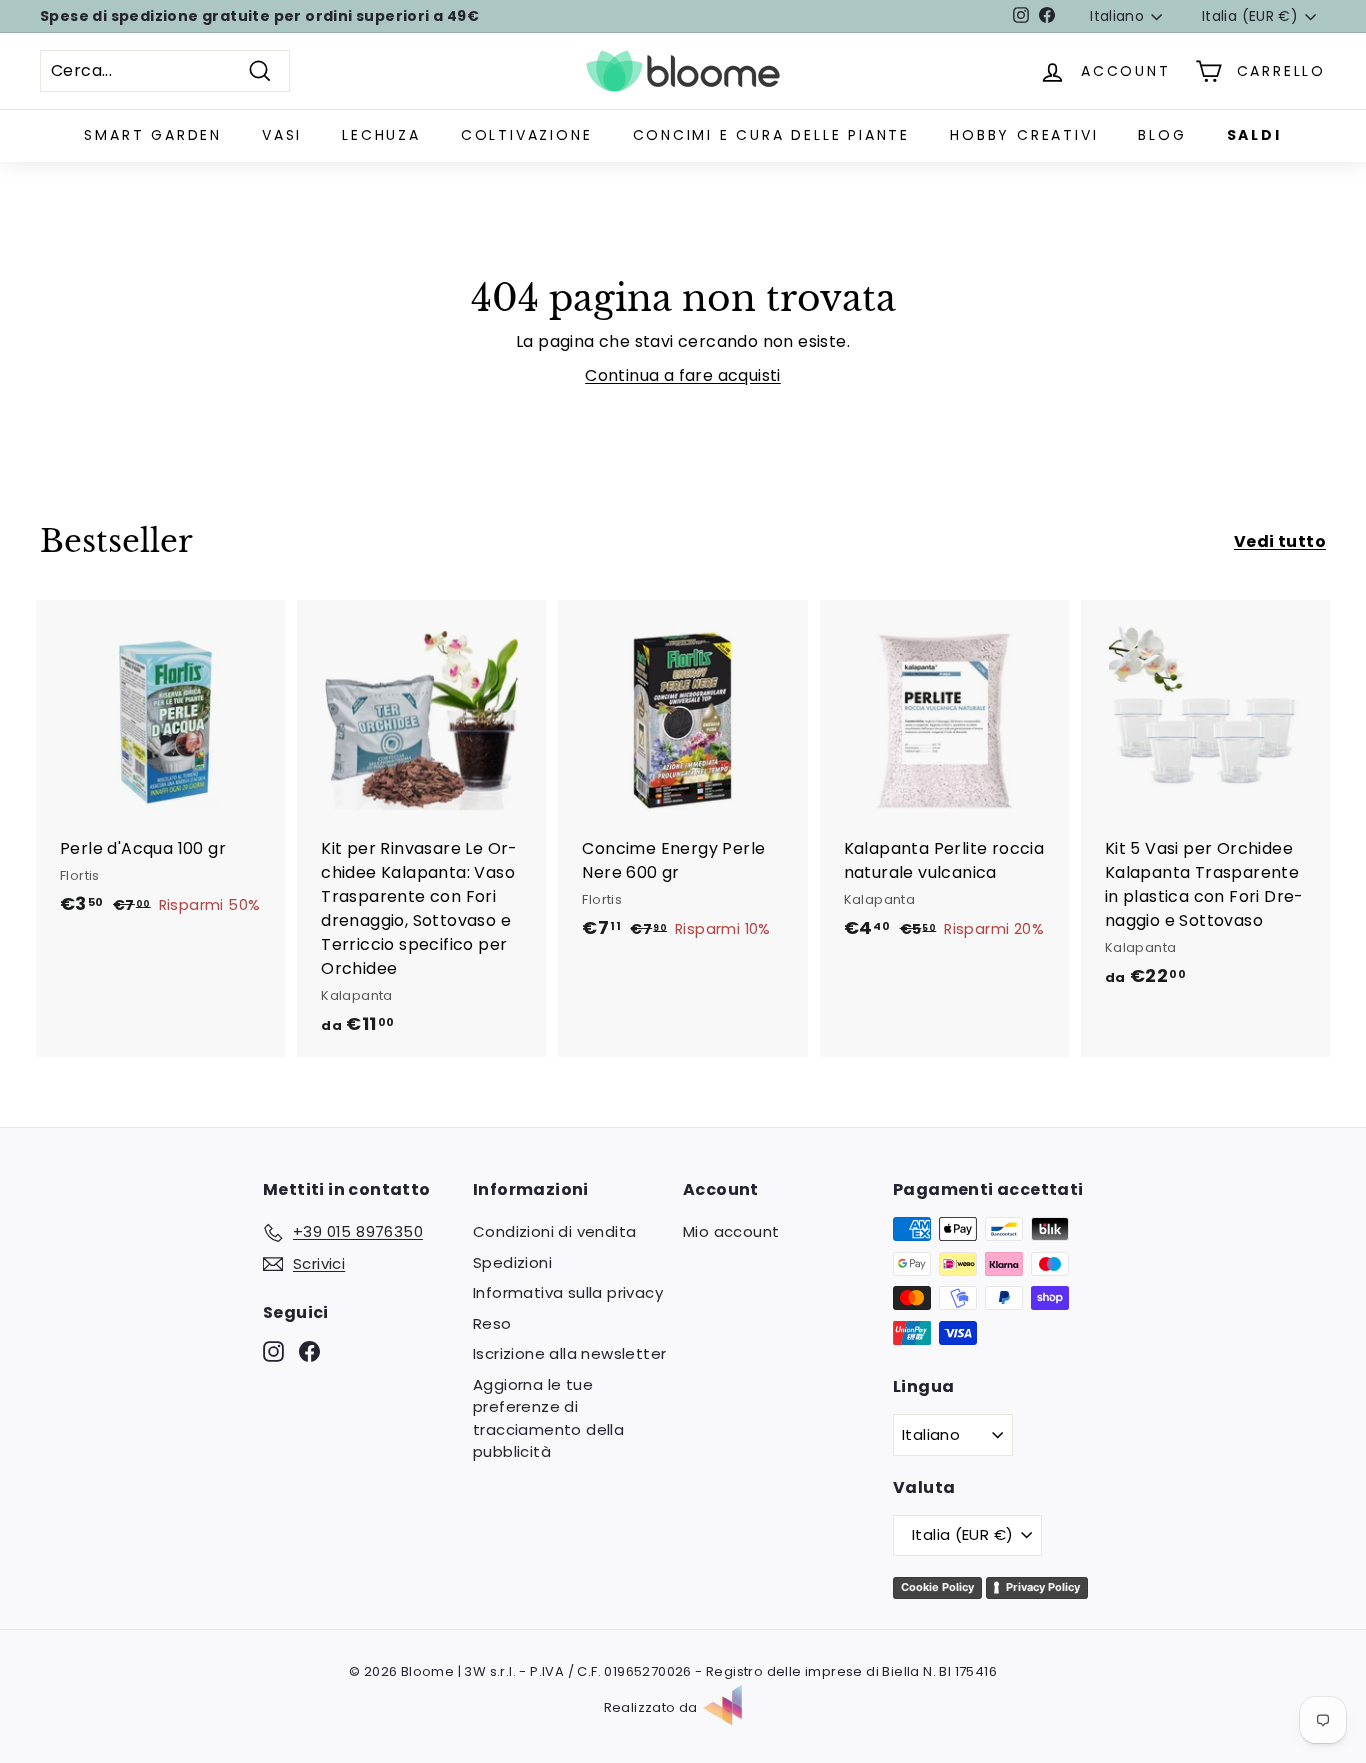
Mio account (731, 1231)
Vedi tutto (1280, 541)
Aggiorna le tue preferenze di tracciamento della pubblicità (548, 1418)
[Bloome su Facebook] (309, 1351)
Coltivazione (527, 135)
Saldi (1254, 135)
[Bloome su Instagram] (273, 1351)
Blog (1162, 135)
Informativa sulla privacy (568, 1292)
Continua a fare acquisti (683, 375)
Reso (492, 1323)
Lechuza (381, 135)
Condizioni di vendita (554, 1231)
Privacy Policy (1043, 1587)
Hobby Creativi (1024, 135)
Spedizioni (512, 1262)
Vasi (282, 135)
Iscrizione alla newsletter (569, 1353)
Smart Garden (153, 135)
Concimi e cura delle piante (772, 135)
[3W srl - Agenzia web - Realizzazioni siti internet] (733, 1708)
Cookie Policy (937, 1587)
